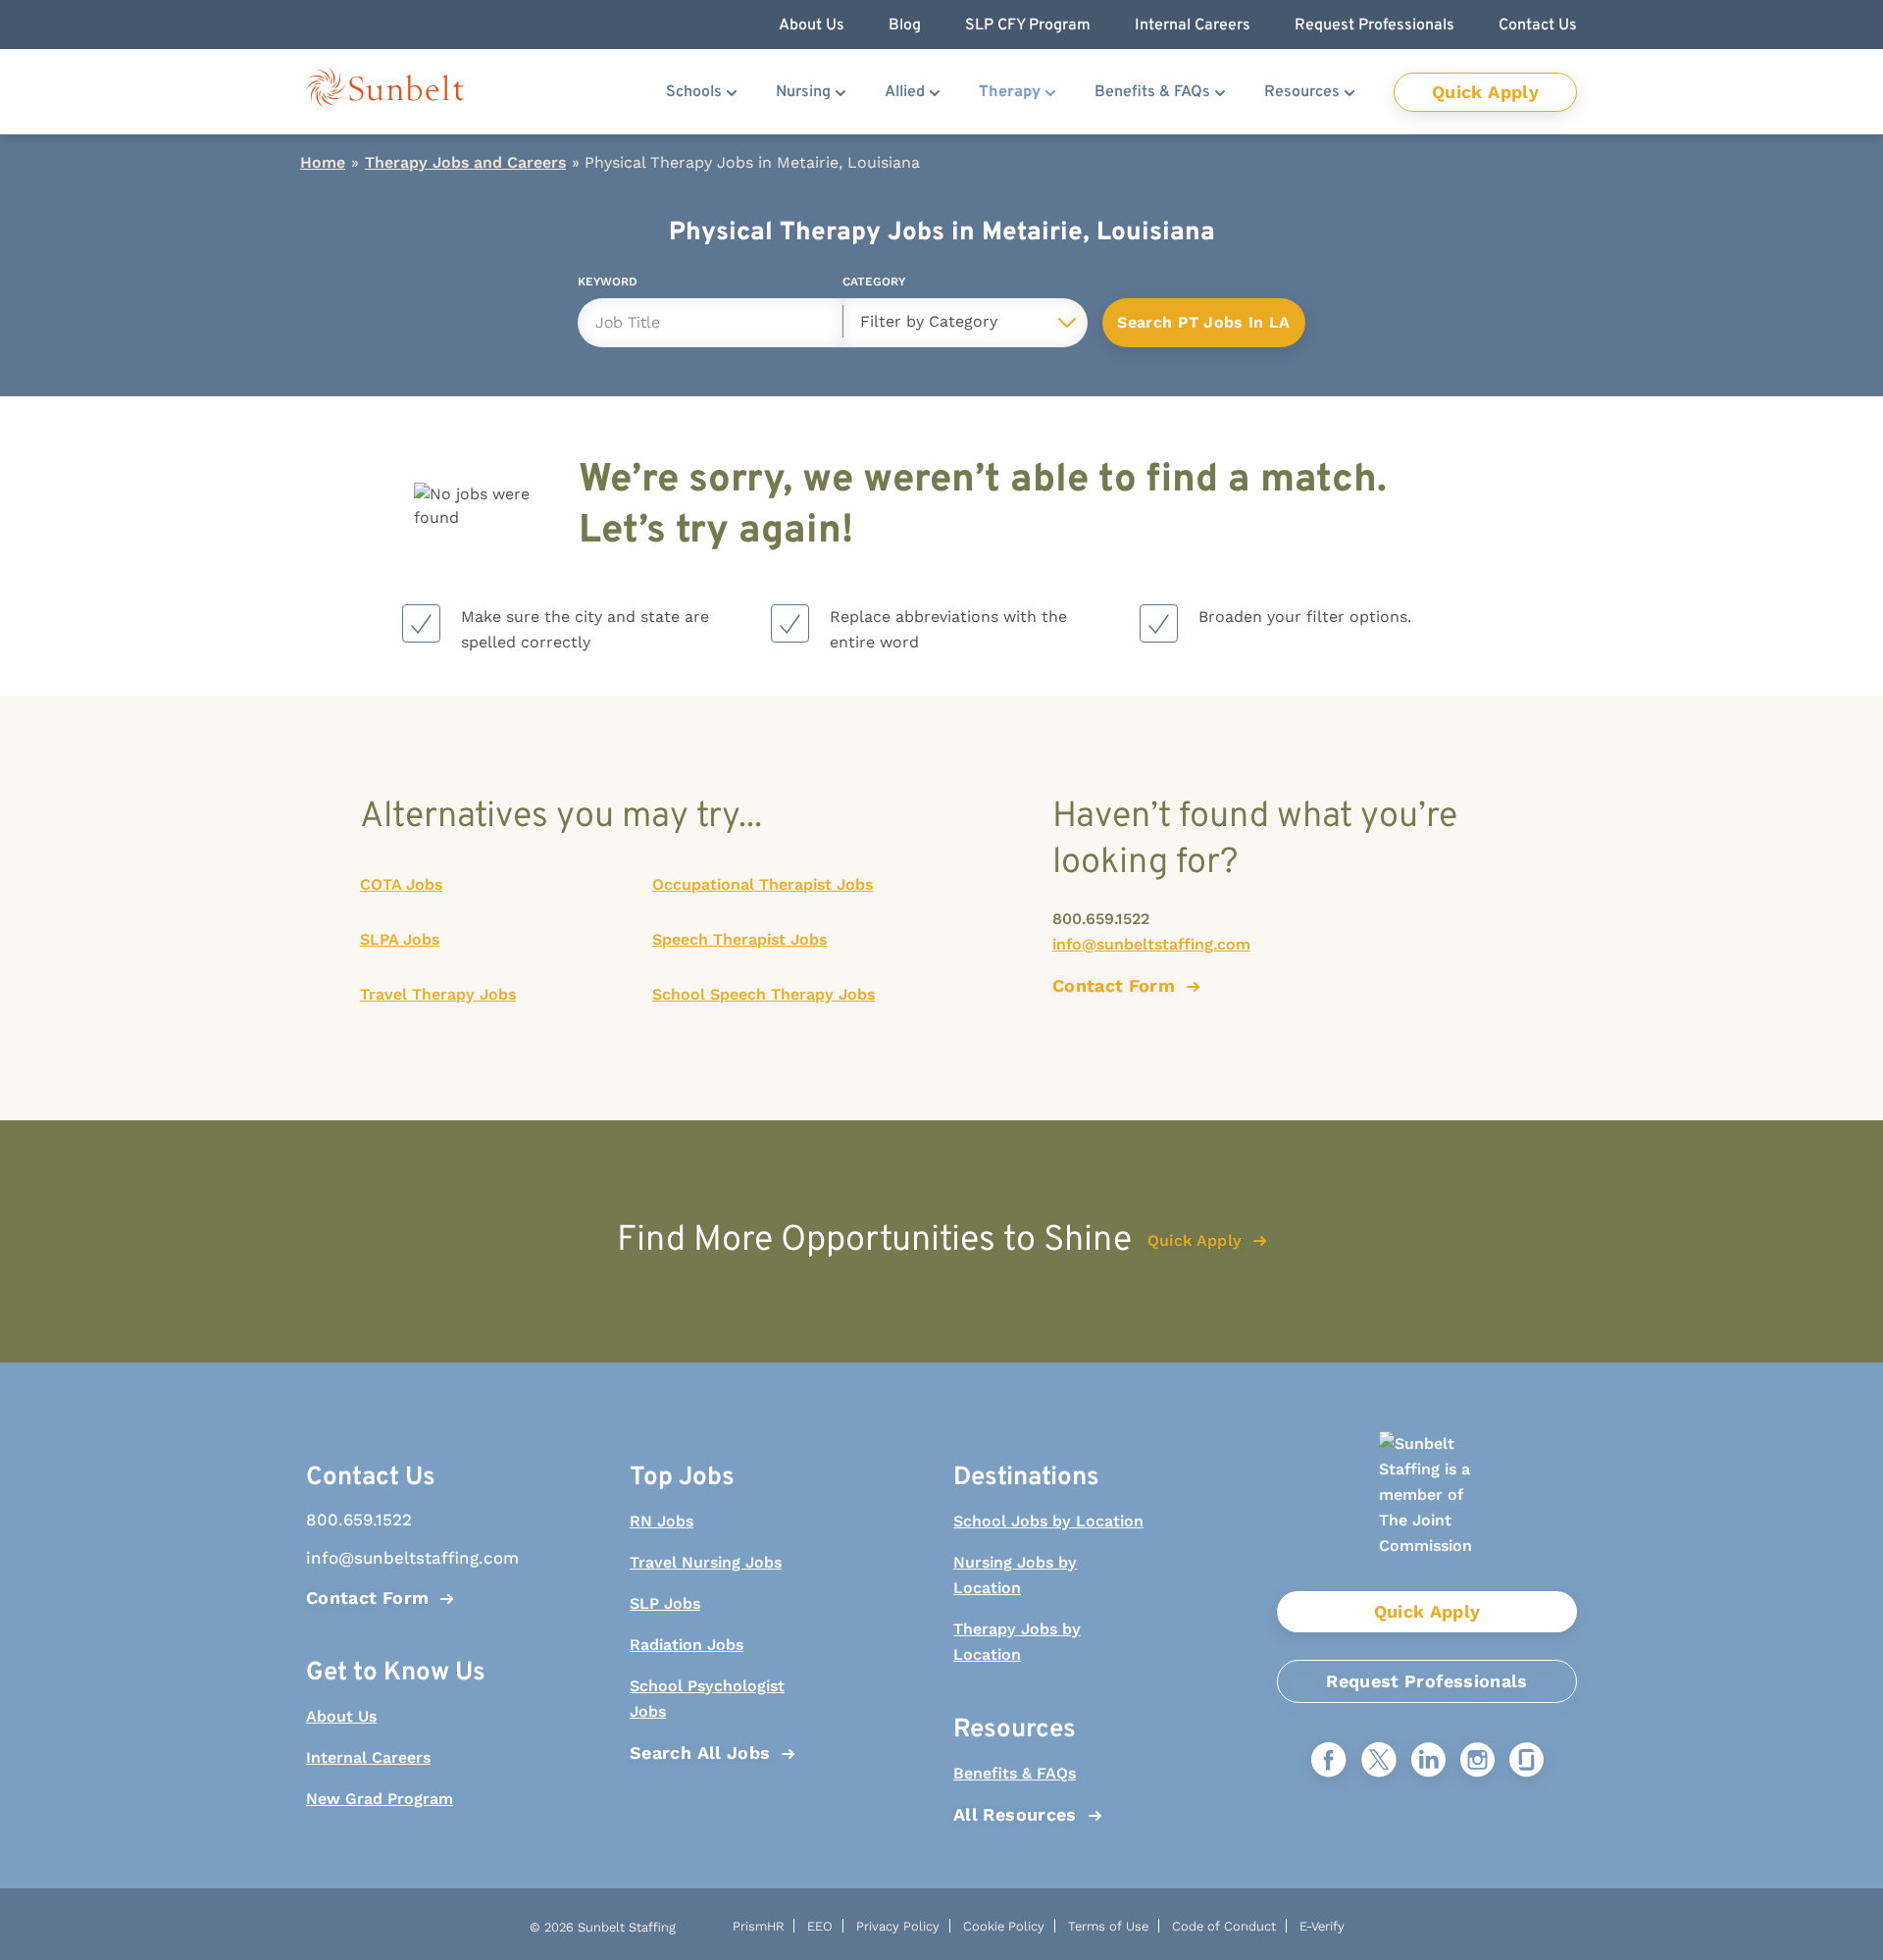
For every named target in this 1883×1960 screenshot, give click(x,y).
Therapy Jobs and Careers (465, 162)
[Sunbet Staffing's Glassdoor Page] (1527, 1761)
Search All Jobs (700, 1753)
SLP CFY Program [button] (1028, 26)
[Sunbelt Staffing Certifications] (1427, 1511)
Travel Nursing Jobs (706, 1562)
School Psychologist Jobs (707, 1699)
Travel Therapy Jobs (438, 994)
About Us (341, 1716)
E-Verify (1322, 1926)
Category (874, 285)
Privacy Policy (898, 1926)
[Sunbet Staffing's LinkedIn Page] (1428, 1761)
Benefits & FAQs (1152, 92)
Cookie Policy (1004, 1926)
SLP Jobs (665, 1603)
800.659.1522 (1101, 919)
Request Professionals (1427, 1681)
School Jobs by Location (1048, 1521)
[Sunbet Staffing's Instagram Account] (1477, 1761)
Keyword (608, 285)
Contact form (1114, 985)
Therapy (1010, 92)
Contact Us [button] (1538, 26)
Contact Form (367, 1598)
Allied (905, 92)
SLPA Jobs (400, 939)
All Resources (1015, 1814)
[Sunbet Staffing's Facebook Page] (1329, 1761)
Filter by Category (929, 321)
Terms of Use (1108, 1926)
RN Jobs (662, 1521)
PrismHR (758, 1926)
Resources (1302, 92)
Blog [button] (905, 26)
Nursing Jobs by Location (1015, 1575)
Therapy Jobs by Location (1017, 1642)
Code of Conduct (1224, 1926)
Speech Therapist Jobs (739, 939)
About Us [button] (812, 26)
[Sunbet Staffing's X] (1379, 1761)
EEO (820, 1926)
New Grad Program (380, 1799)
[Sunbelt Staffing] (385, 92)
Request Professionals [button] (1374, 26)
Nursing (803, 92)
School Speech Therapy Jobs (763, 994)
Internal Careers (368, 1757)
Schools (694, 92)
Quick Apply (1485, 92)
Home (323, 162)
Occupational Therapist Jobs (763, 884)
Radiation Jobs (687, 1645)
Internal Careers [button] (1193, 26)
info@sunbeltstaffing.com (1151, 944)
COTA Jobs (401, 884)
